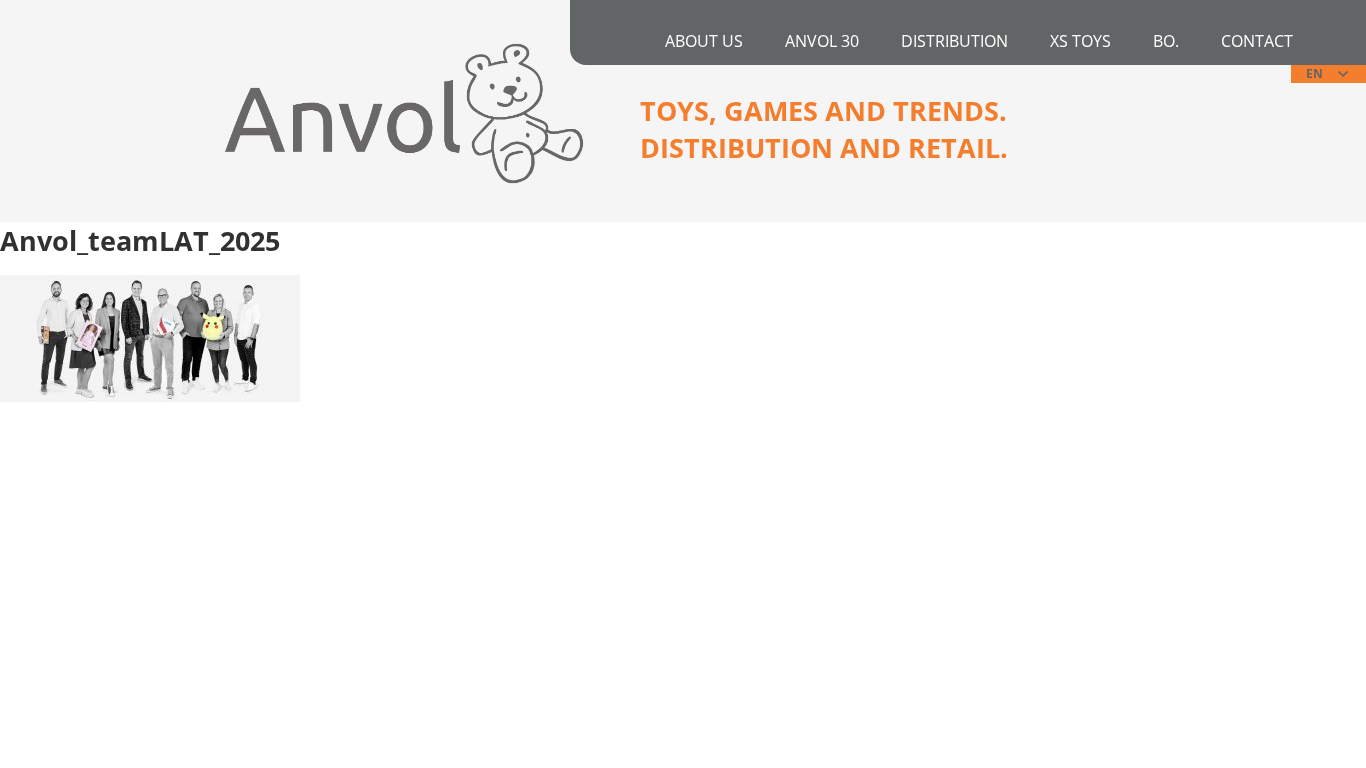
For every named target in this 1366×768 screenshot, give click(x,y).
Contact (1257, 41)
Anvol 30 (822, 41)
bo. (1166, 41)
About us (704, 41)
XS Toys (1080, 41)
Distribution (954, 41)
